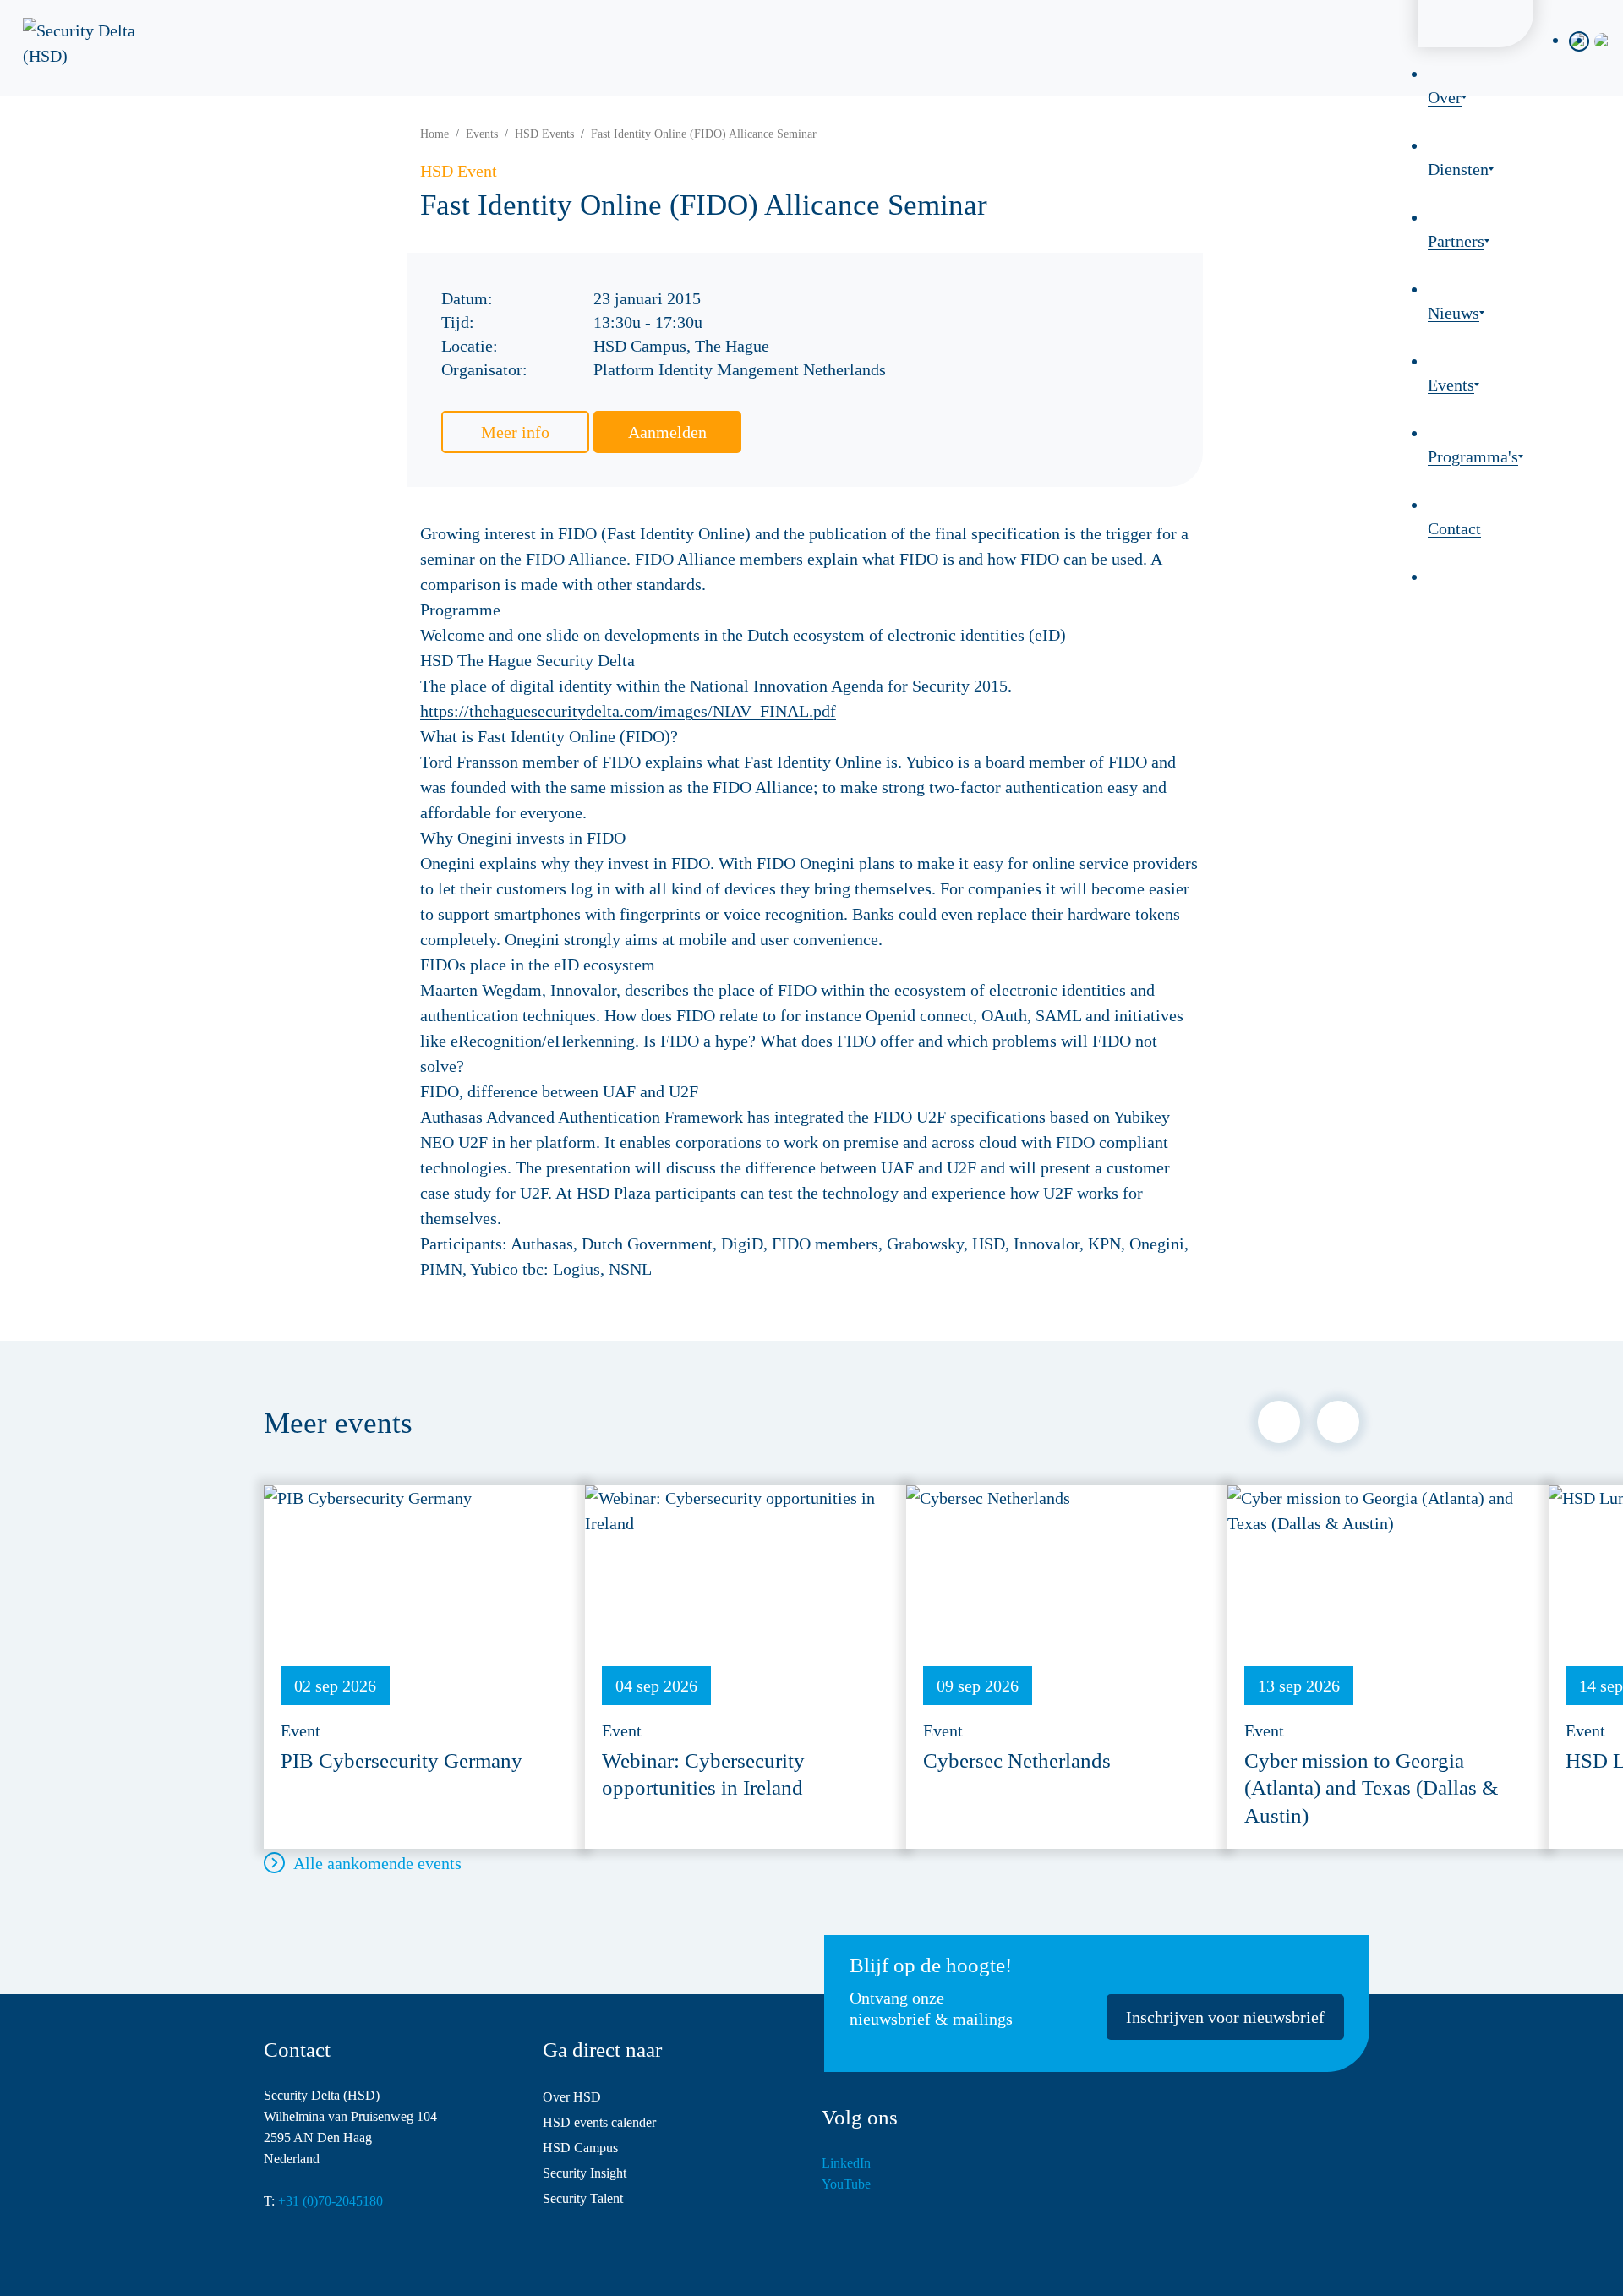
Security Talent (583, 2198)
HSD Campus (580, 2148)
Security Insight (585, 2173)
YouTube (846, 2184)
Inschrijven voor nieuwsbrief (1225, 2017)
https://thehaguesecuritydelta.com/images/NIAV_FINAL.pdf (628, 711)
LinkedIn (846, 2163)
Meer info (515, 432)
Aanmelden (667, 432)
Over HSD (572, 2097)
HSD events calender (599, 2122)
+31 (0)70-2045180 (331, 2201)
